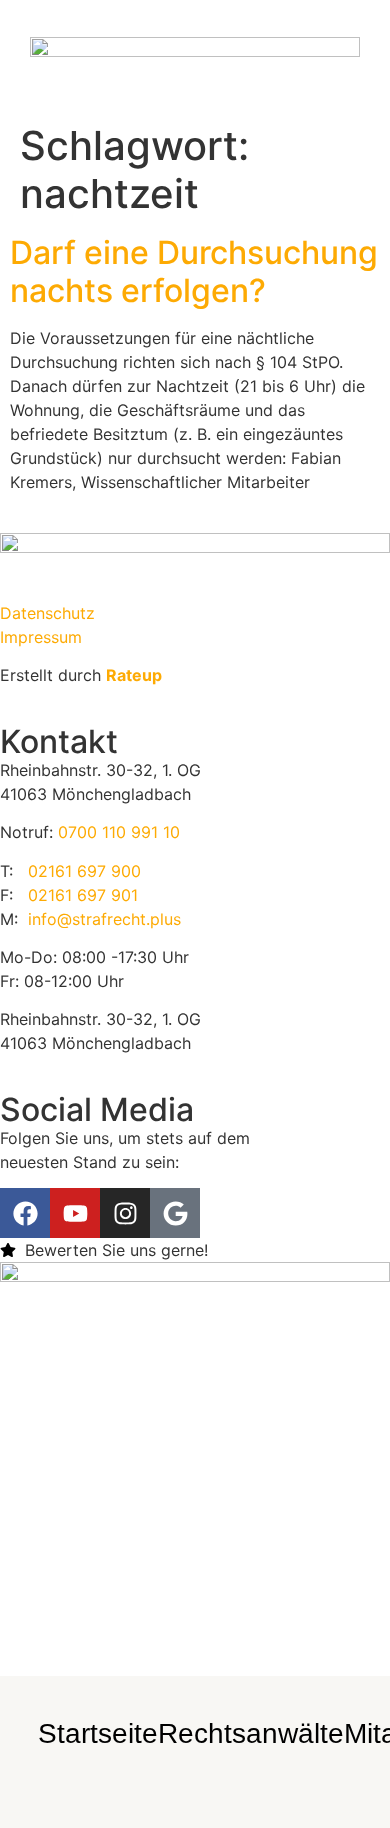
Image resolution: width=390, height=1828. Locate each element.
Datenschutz (47, 613)
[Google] (210, 85)
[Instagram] (179, 85)
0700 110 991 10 (119, 832)
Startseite (98, 1733)
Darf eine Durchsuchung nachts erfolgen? (194, 271)
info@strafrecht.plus (104, 919)
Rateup (134, 675)
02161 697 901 (83, 895)
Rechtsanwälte (251, 1733)
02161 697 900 (84, 871)
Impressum (41, 637)
